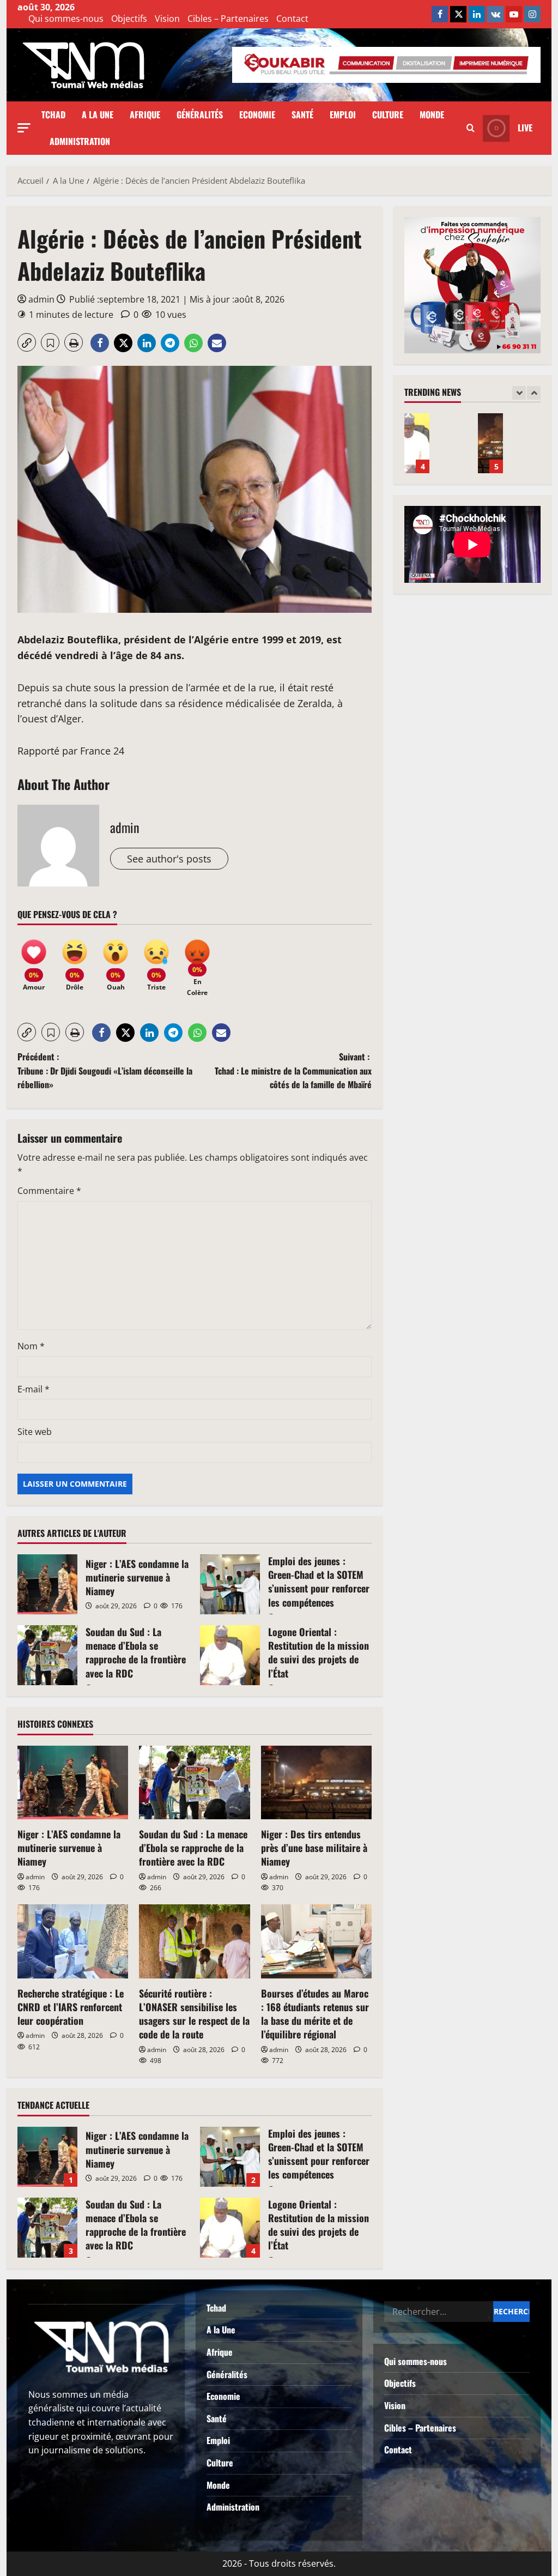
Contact (292, 19)
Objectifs (129, 19)
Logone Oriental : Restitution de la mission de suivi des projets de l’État (230, 1655)
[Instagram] (532, 14)
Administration (80, 141)
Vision (167, 19)
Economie (257, 114)
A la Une (98, 114)
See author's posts (169, 859)
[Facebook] (440, 14)
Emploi (343, 114)
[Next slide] (534, 393)
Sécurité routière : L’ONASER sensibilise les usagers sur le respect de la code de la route (194, 2014)
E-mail (34, 1389)
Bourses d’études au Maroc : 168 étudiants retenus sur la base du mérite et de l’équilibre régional (315, 2014)
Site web (35, 1432)
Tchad (53, 114)
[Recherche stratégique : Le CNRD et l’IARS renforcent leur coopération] (73, 1941)
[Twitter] (458, 14)
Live (525, 128)
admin (41, 299)
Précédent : (105, 1070)
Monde (432, 114)
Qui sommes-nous (66, 19)
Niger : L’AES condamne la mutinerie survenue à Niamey (47, 1584)
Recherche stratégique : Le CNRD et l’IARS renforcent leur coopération (71, 2007)
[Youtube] (514, 14)
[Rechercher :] (439, 2312)
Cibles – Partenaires (228, 19)
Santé (302, 114)
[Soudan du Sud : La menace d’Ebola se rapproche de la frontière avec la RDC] (194, 1783)
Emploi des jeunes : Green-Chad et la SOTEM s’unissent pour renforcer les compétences (230, 1584)
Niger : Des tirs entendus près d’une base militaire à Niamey (314, 1848)
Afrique (145, 114)
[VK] (495, 14)
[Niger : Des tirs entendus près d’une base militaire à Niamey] (316, 1783)
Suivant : (293, 1070)
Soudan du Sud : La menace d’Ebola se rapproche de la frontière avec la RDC (47, 1655)
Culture (388, 114)
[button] (24, 128)
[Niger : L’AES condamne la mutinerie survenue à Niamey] (73, 1783)
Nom (31, 1346)
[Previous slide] (519, 393)
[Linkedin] (477, 14)
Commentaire (49, 1191)
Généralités (200, 114)
